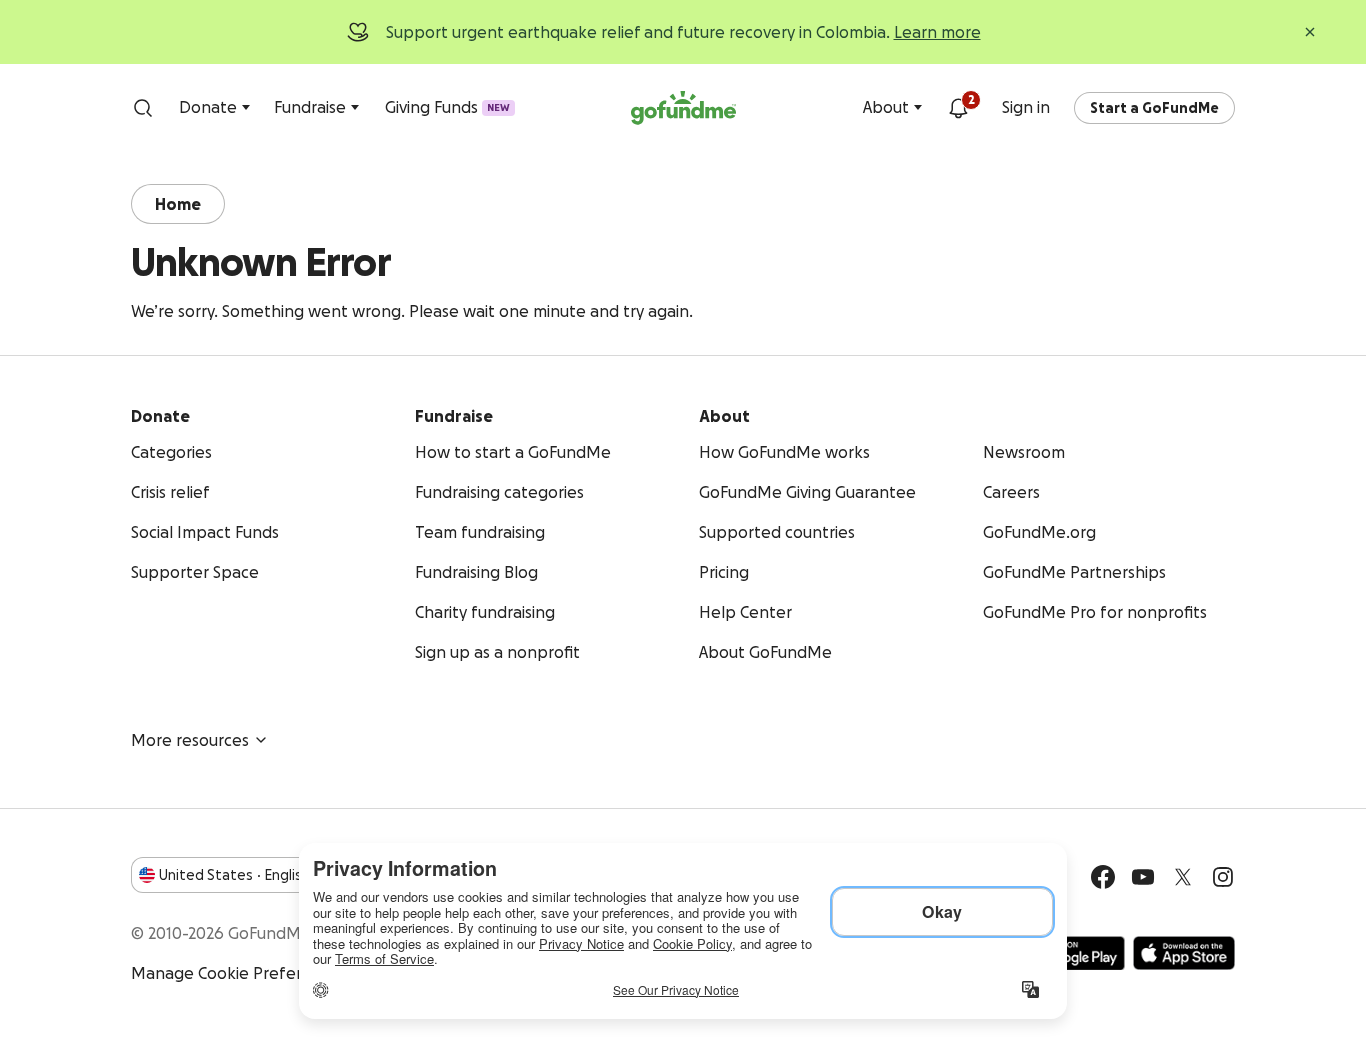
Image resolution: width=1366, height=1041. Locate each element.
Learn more (937, 32)
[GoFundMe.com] (683, 108)
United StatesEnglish (234, 875)
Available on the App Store (1184, 953)
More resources (190, 740)
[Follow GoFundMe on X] (1183, 877)
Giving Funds (447, 107)
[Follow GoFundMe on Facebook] (1103, 877)
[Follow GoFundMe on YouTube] (1143, 877)
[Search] (143, 108)
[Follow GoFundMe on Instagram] (1223, 877)
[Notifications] (958, 108)
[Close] (1310, 32)
